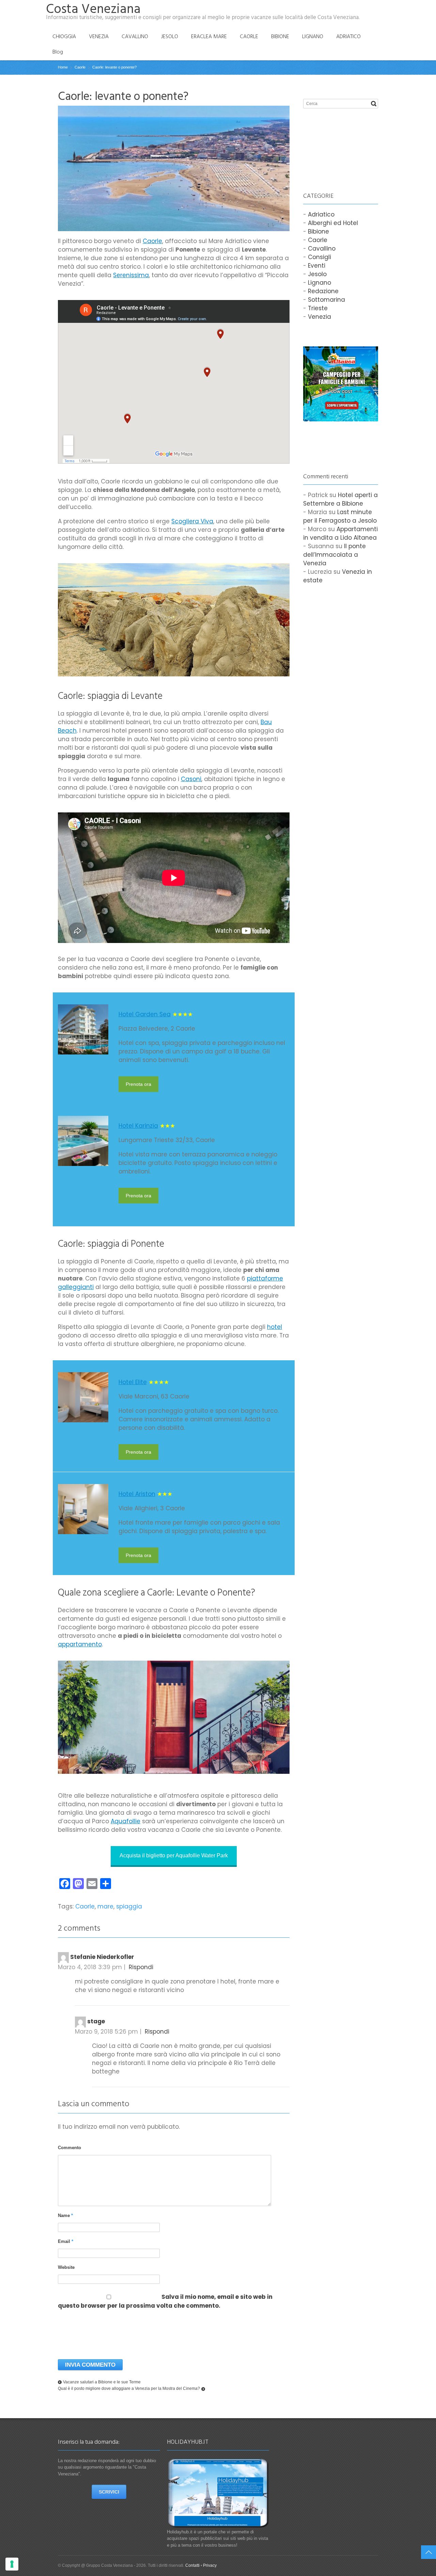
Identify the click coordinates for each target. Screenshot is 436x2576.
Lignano (320, 283)
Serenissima (131, 275)
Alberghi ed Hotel (333, 223)
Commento (69, 2148)
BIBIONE (280, 36)
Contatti (192, 2565)
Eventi (317, 266)
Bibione (318, 231)
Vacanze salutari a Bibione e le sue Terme (102, 2382)
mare (105, 1906)
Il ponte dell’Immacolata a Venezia (334, 555)
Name (65, 2215)
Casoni (191, 779)
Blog (58, 52)
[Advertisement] (337, 143)
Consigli (320, 257)
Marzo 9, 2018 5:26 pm (106, 2032)
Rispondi (141, 1967)
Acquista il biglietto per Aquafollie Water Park (174, 1855)
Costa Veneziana (93, 9)
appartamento (80, 1644)
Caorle (152, 241)
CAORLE (249, 36)
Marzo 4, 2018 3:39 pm (90, 1967)
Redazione (323, 291)
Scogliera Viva (192, 521)
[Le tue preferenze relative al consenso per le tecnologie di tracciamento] (12, 2564)
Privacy (210, 2565)
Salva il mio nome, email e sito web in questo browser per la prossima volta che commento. (165, 2301)
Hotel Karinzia (138, 1126)
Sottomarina (326, 300)
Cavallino (322, 249)
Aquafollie (126, 1821)
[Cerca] (374, 104)
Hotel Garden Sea (145, 1014)
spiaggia (129, 1906)
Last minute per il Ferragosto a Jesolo (340, 516)
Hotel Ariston (137, 1494)
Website (66, 2267)
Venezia (320, 317)
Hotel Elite (133, 1382)
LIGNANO (313, 36)
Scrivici (109, 2492)
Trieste (318, 308)
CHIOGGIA (64, 36)
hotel (275, 1327)
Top (429, 2552)
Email (66, 2241)
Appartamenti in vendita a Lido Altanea (340, 533)
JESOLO (170, 36)
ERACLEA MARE (209, 36)
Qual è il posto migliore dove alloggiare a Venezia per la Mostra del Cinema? (129, 2388)
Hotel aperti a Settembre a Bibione (340, 499)
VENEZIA (99, 36)
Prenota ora (138, 1084)
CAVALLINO (135, 36)
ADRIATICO (348, 36)
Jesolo (317, 274)
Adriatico (321, 214)
